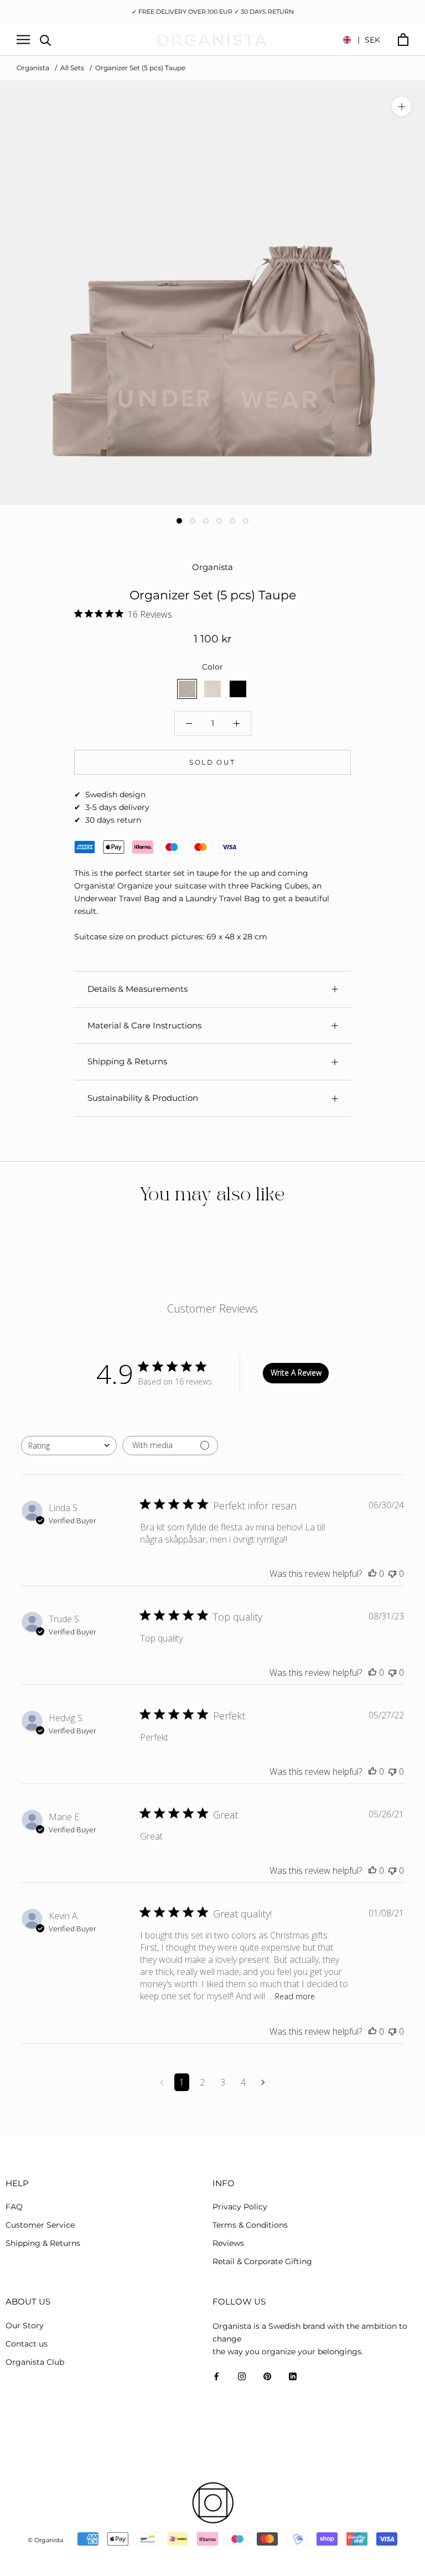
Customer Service (40, 2225)
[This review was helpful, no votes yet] (372, 1574)
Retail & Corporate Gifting (262, 2261)
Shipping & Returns (127, 1061)
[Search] (46, 40)
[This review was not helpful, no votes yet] (392, 1574)
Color (212, 667)
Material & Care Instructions (144, 1025)
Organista (33, 68)
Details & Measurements (138, 989)
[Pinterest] (267, 2376)
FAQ (14, 2207)
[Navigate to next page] (263, 2082)
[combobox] (69, 1446)
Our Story (25, 2326)
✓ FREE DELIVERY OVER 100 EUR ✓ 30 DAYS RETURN (213, 12)
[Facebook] (216, 2376)
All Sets (72, 68)
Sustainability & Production (143, 1098)
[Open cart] (403, 40)
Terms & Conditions (250, 2225)
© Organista (45, 2540)
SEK (369, 40)
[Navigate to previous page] (162, 2082)
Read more (295, 1996)
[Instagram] (242, 2376)
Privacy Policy (240, 2207)
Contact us (27, 2344)
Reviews (228, 2243)
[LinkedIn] (293, 2376)
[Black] (238, 689)
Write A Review (296, 1373)
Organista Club (35, 2362)
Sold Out (212, 762)
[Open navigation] (23, 40)
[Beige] (212, 689)
